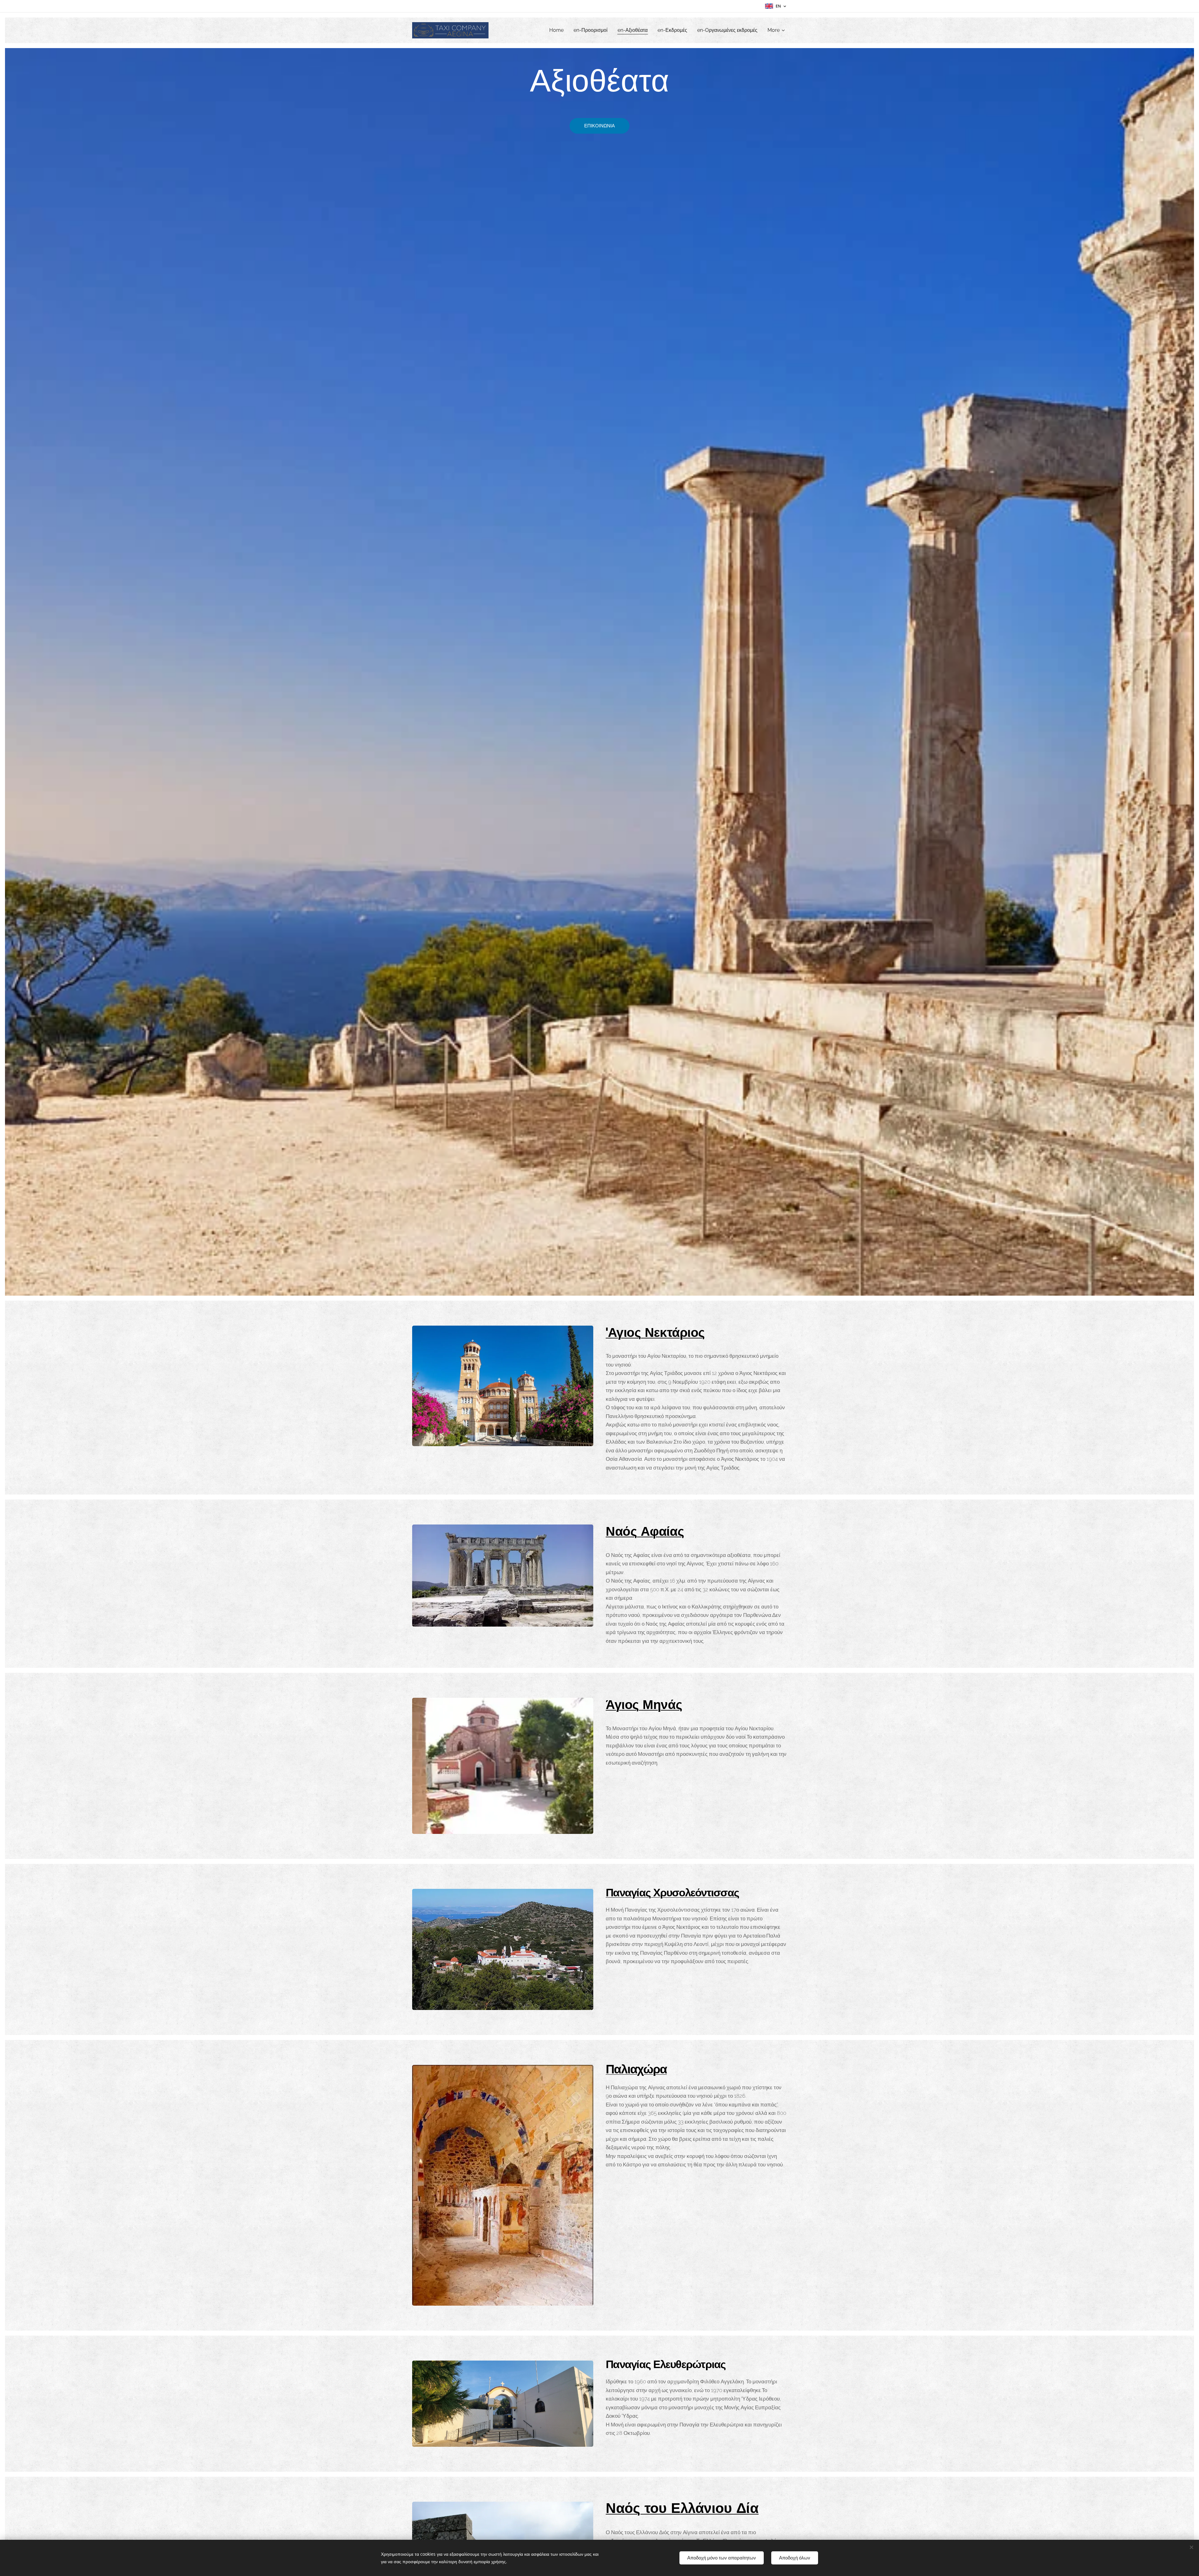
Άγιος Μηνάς (644, 1706)
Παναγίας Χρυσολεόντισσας (672, 1894)
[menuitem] (558, 30)
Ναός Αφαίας (645, 1533)
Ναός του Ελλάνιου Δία (682, 2509)
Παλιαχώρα (636, 2070)
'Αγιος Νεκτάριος (655, 1334)
